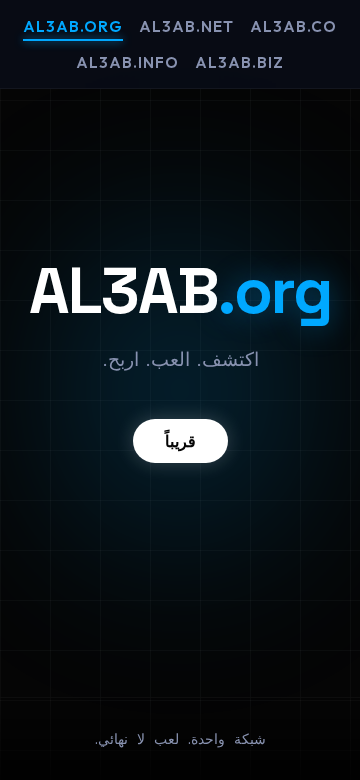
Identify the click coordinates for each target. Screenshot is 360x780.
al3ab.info (127, 62)
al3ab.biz (239, 62)
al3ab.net (186, 26)
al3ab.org (73, 26)
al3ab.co (293, 26)
